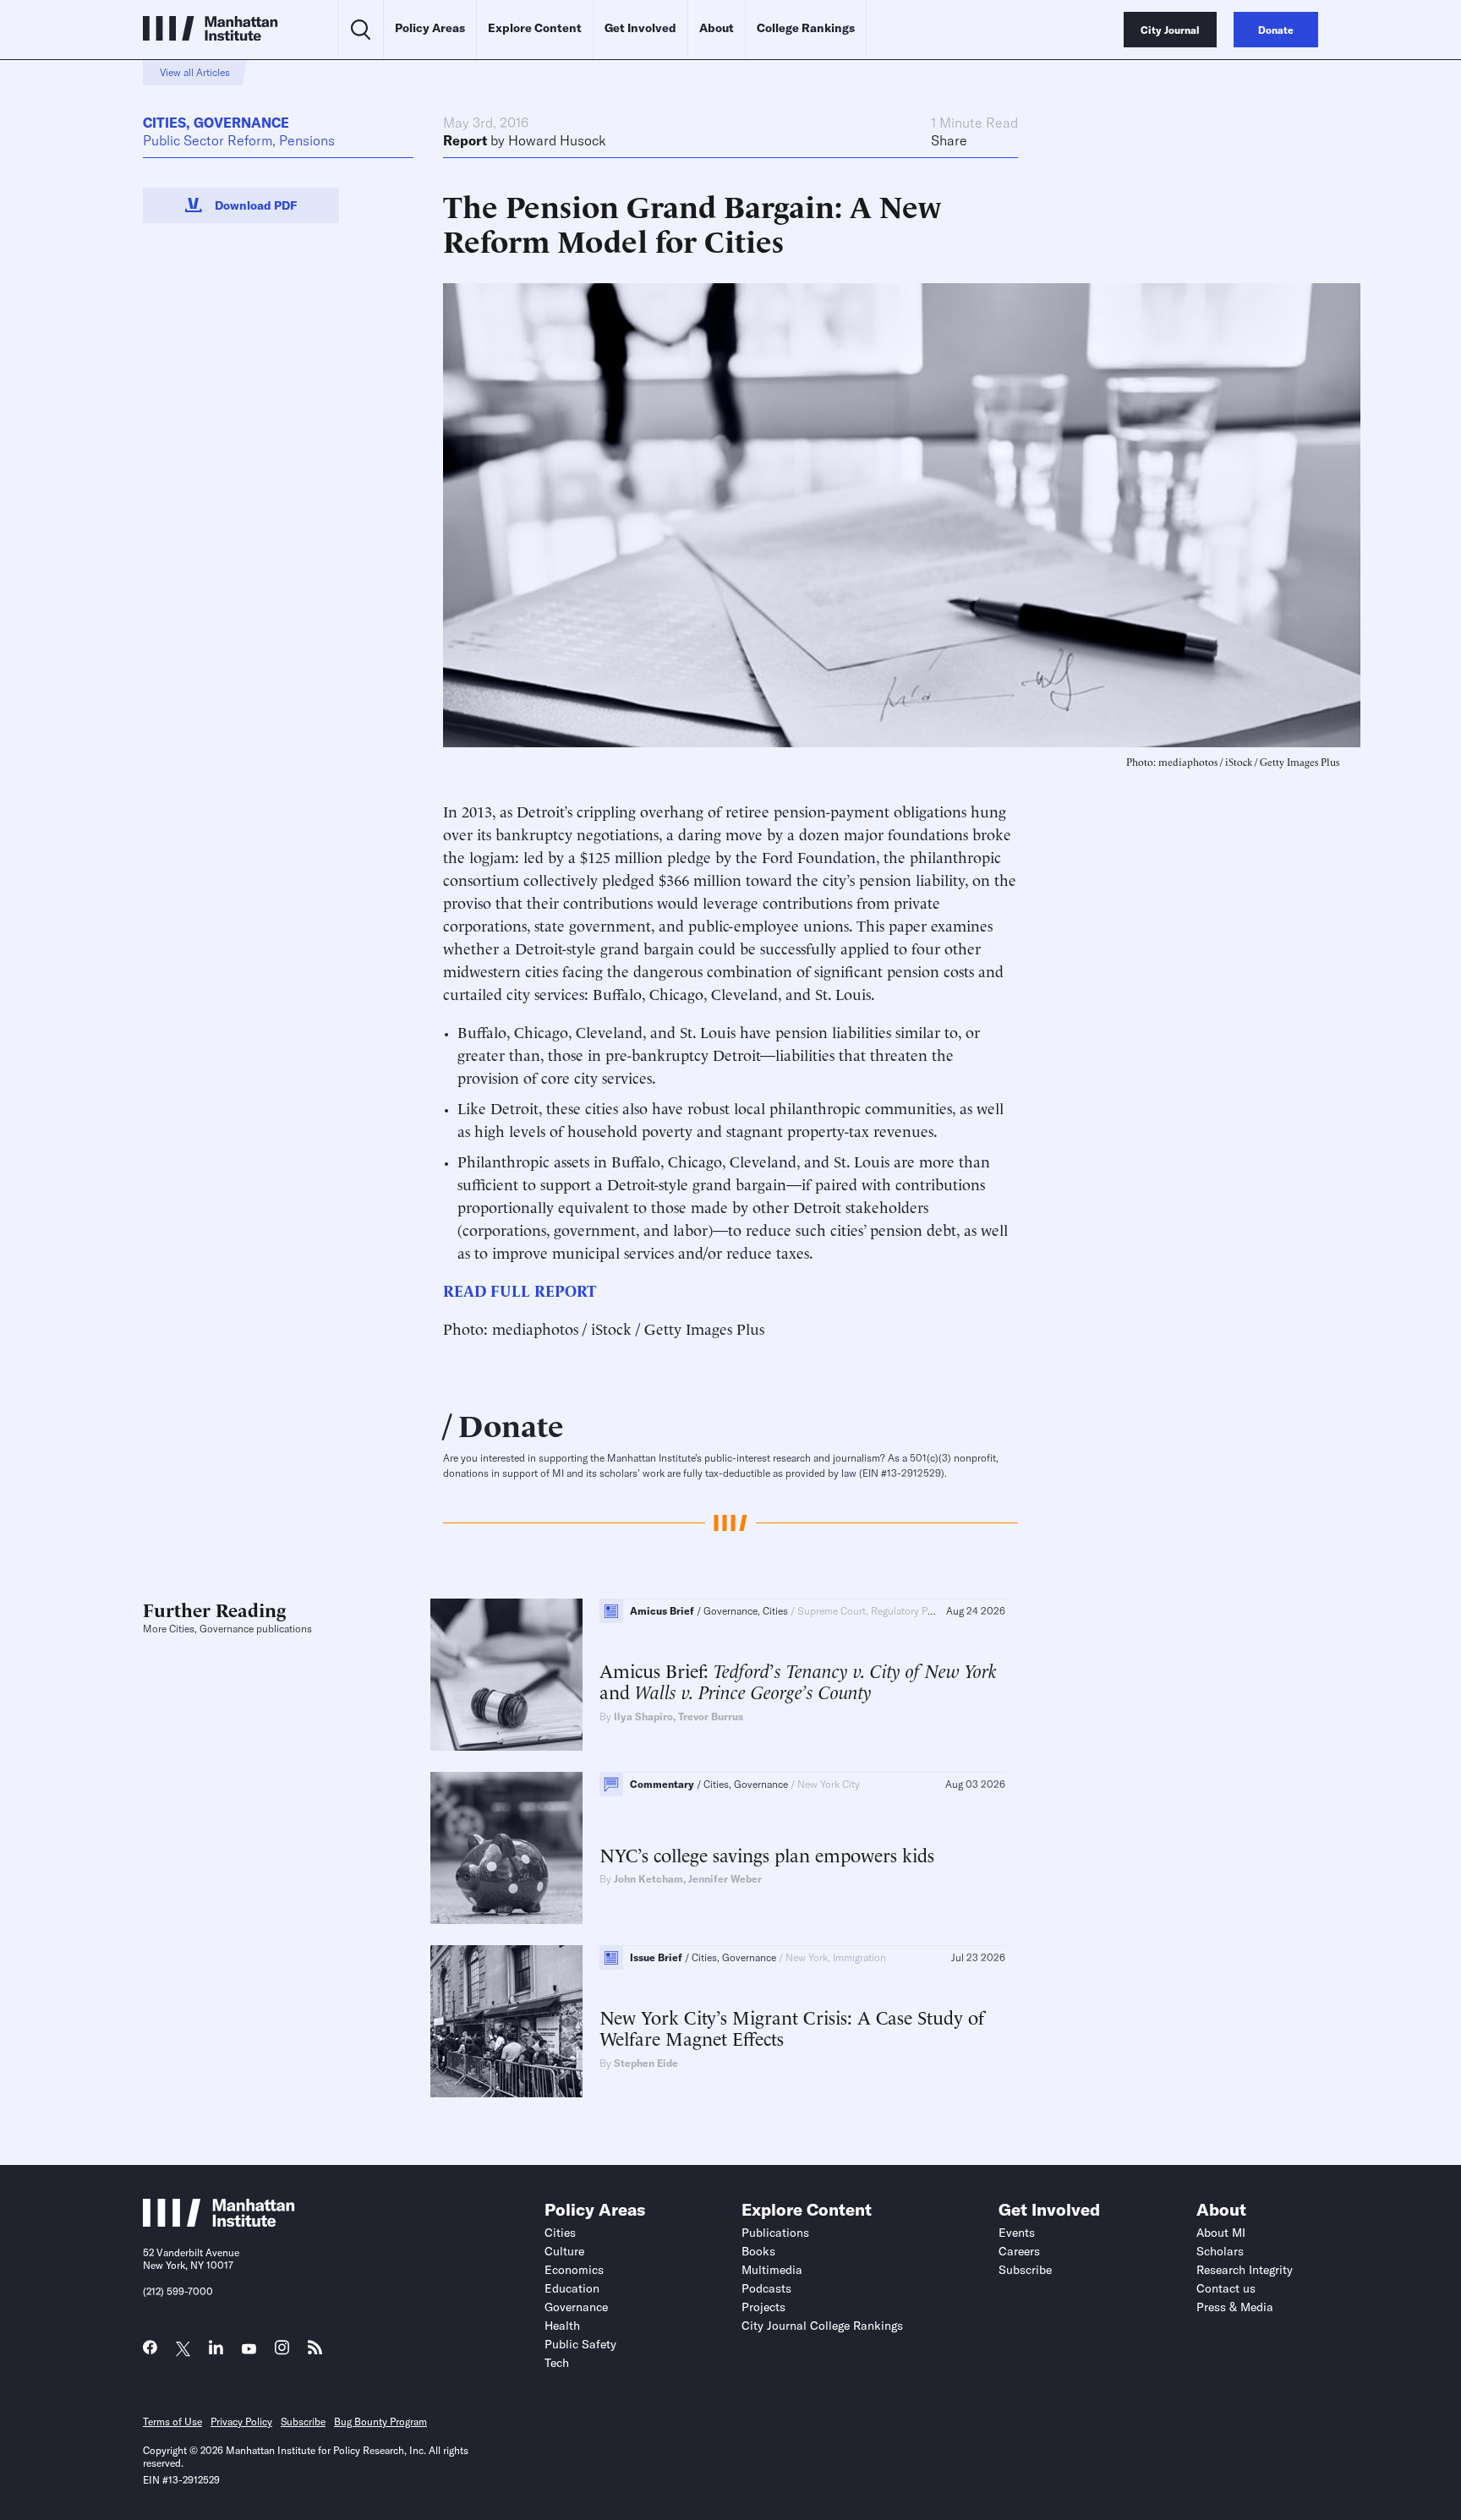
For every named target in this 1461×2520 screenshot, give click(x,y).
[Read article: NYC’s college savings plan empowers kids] (506, 1848)
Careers (1019, 2251)
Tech (557, 2363)
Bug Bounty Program (380, 2422)
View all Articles (195, 72)
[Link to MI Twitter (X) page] (183, 2350)
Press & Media (1235, 2307)
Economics (574, 2270)
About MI (1221, 2233)
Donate (511, 1424)
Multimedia (772, 2270)
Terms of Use (172, 2422)
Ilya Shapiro (643, 1716)
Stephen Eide (646, 2063)
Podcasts (766, 2288)
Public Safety (580, 2344)
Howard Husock (557, 140)
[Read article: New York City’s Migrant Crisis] (506, 2021)
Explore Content (535, 28)
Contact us (1226, 2288)
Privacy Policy (241, 2422)
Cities (164, 123)
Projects (763, 2307)
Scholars (1220, 2251)
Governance (241, 123)
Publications (775, 2233)
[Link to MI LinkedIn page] (216, 2351)
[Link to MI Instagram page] (282, 2352)
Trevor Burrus (711, 1716)
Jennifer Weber (725, 1879)
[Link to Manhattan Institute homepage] (219, 2222)
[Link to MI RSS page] (315, 2351)
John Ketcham (648, 1879)
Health (562, 2326)
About (717, 28)
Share (949, 140)
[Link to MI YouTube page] (249, 2350)
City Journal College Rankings (822, 2326)
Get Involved (640, 28)
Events (1017, 2233)
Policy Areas (430, 28)
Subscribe (1025, 2270)
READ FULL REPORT (520, 1290)
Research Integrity (1245, 2270)
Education (572, 2288)
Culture (564, 2251)
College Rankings (806, 28)
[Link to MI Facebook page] (150, 2351)
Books (758, 2251)
